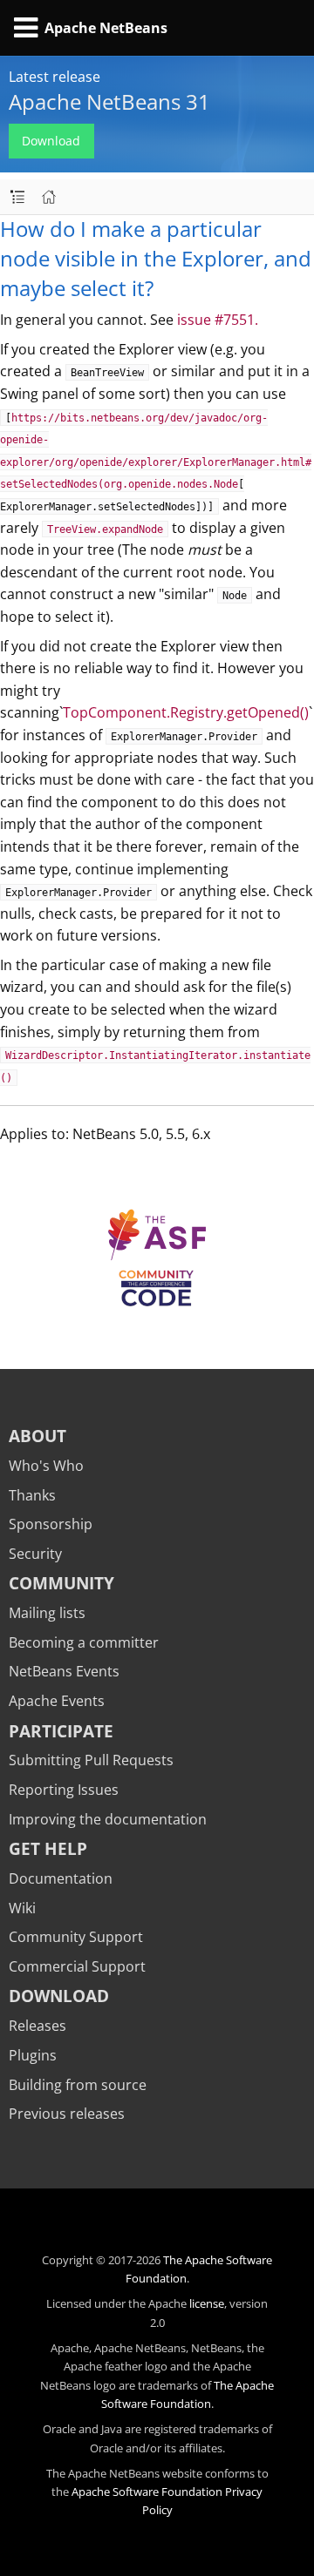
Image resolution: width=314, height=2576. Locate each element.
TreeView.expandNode (105, 529)
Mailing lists (47, 1613)
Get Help (48, 1848)
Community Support (76, 1937)
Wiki (22, 1908)
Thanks (32, 1495)
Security (35, 1554)
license (207, 2303)
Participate (61, 1731)
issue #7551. (218, 320)
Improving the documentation (108, 1819)
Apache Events (57, 1701)
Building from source (78, 2085)
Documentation (61, 1878)
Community (61, 1583)
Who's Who (46, 1466)
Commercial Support (77, 1966)
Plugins (33, 2055)
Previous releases (67, 2114)
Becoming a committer (84, 1642)
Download (51, 141)
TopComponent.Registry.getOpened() (186, 712)
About (38, 1436)
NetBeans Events (64, 1671)
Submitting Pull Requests (91, 1760)
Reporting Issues (64, 1790)
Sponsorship (51, 1524)
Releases (38, 2026)
